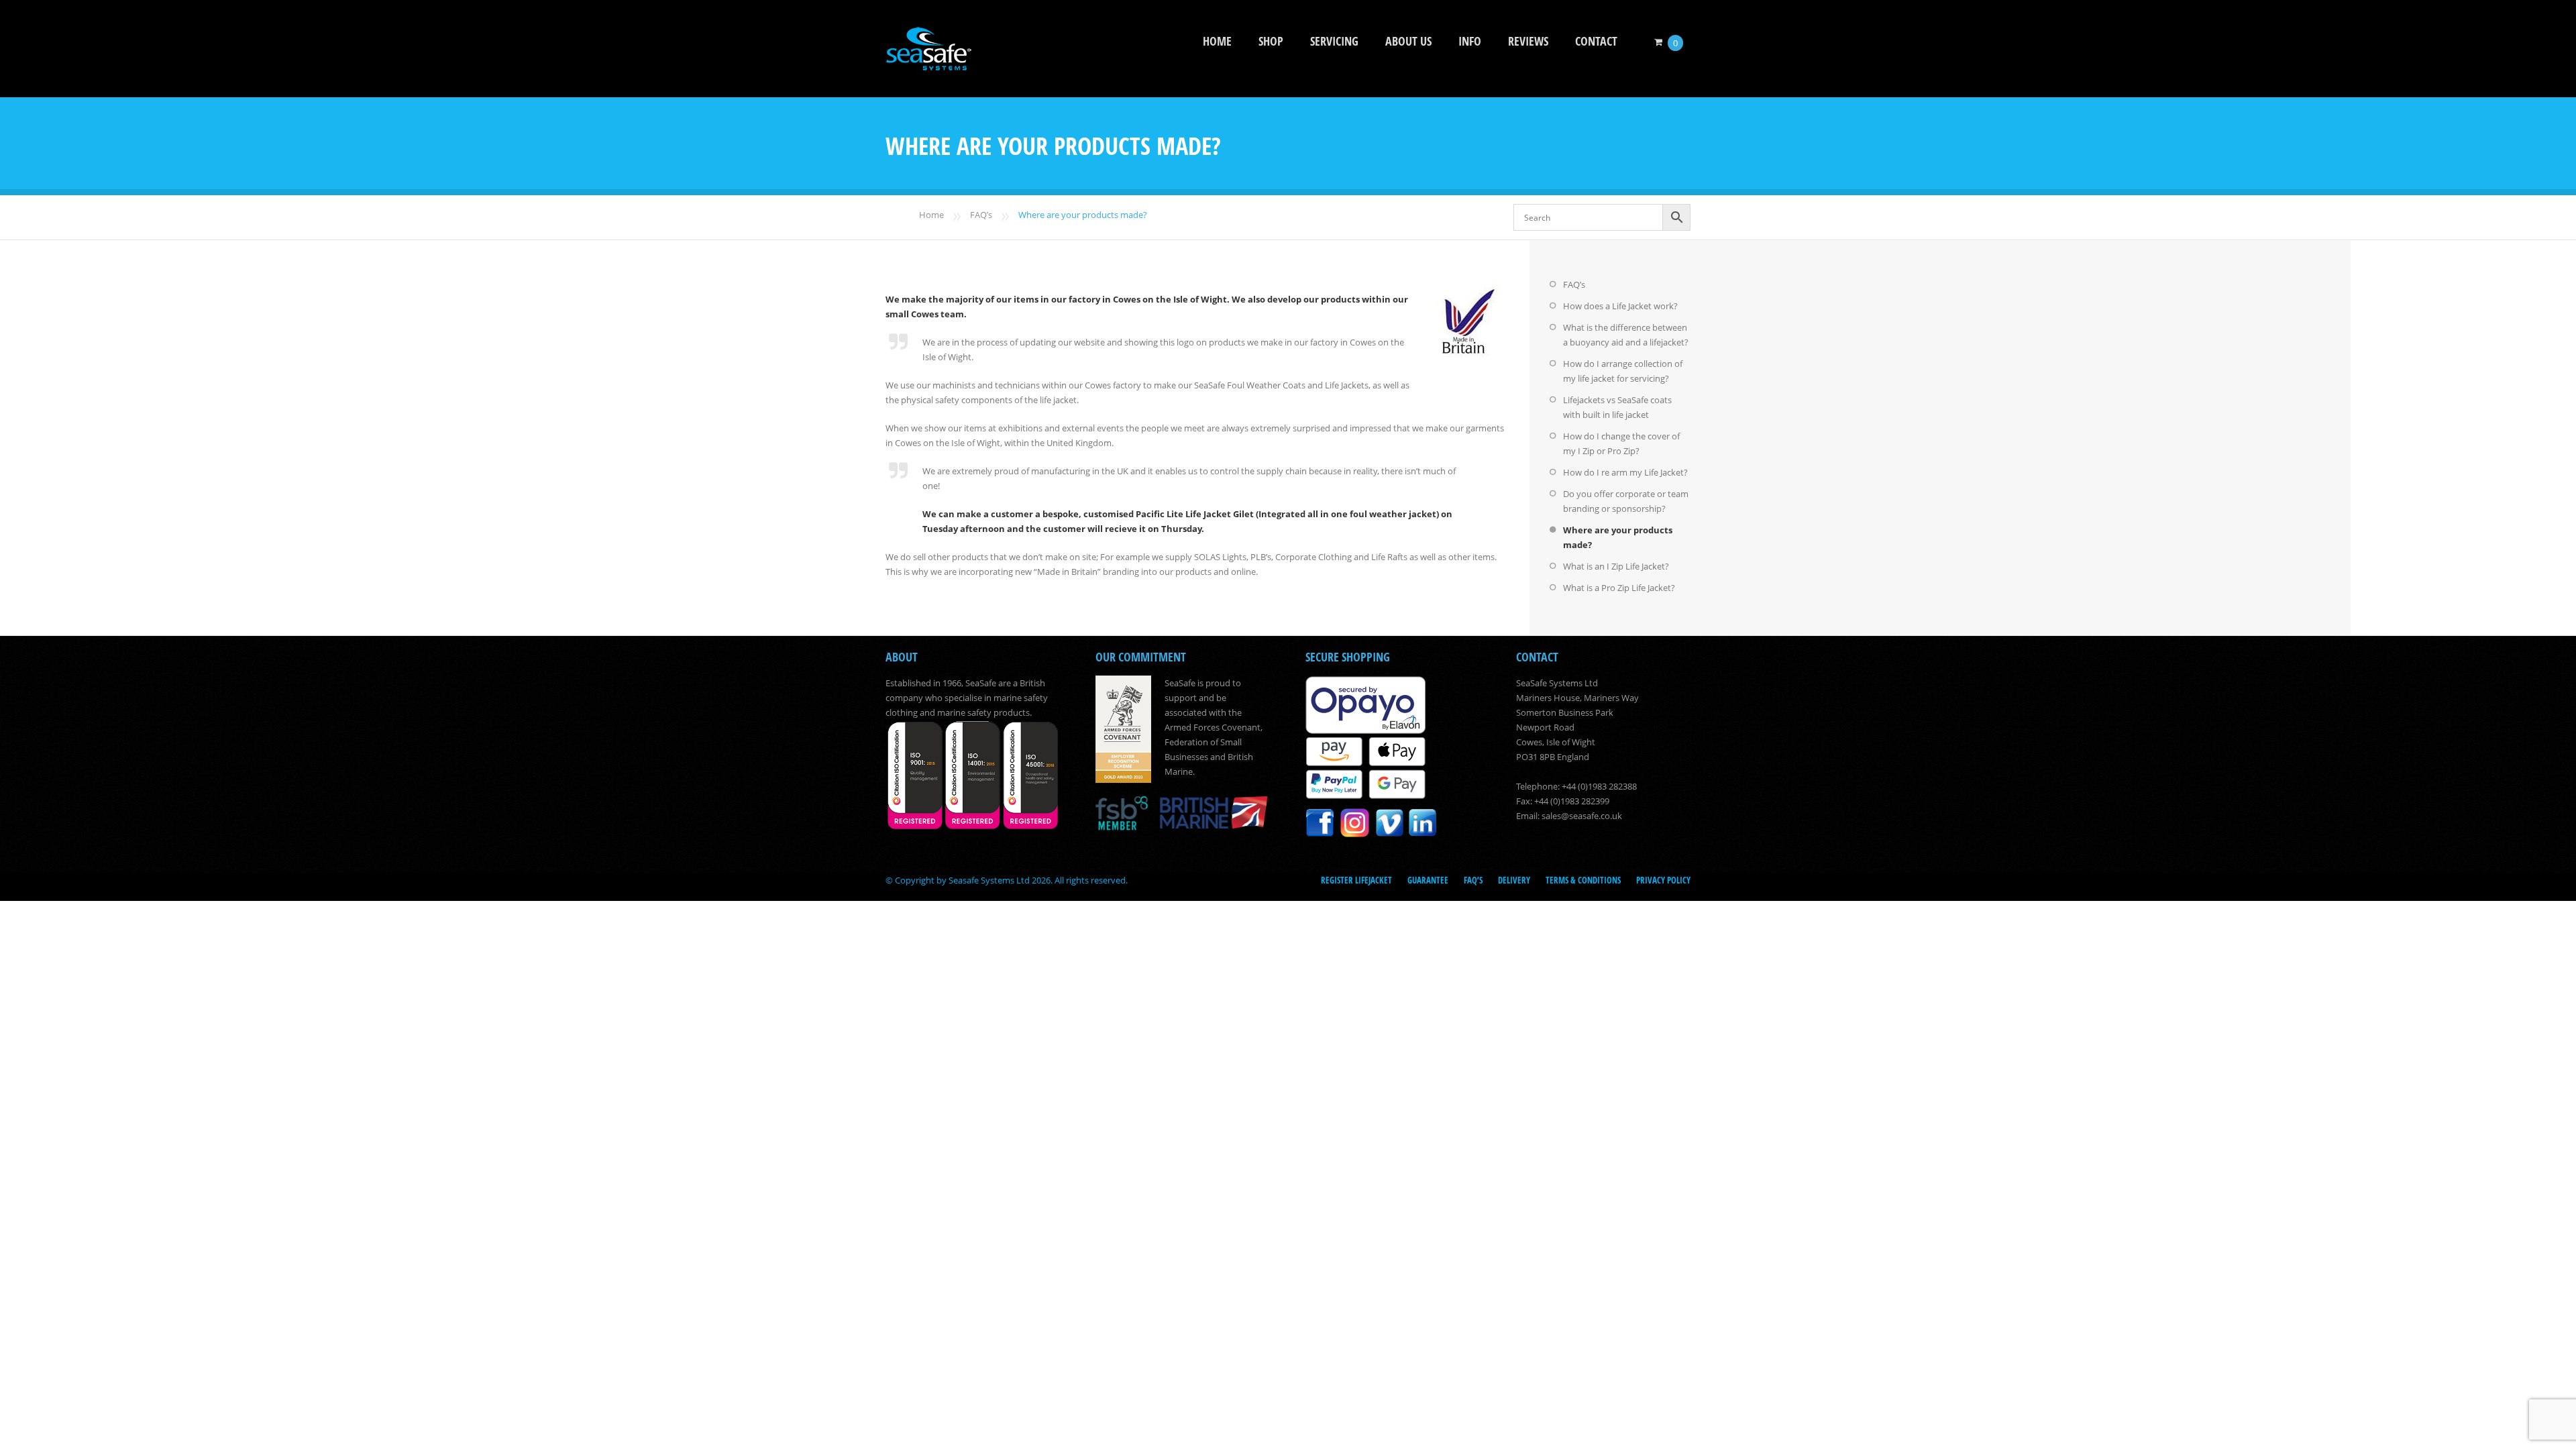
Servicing (1334, 41)
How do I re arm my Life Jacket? (1625, 472)
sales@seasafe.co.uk (1582, 816)
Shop (1271, 41)
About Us (1408, 41)
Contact (1596, 41)
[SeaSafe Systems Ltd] (928, 61)
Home (1217, 41)
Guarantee (1428, 880)
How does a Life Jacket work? (1620, 306)
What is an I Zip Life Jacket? (1616, 566)
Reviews (1528, 41)
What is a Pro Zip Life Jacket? (1619, 588)
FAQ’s (981, 215)
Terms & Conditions (1583, 880)
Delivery (1514, 880)
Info (1470, 41)
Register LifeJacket (1356, 880)
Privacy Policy (1663, 880)
